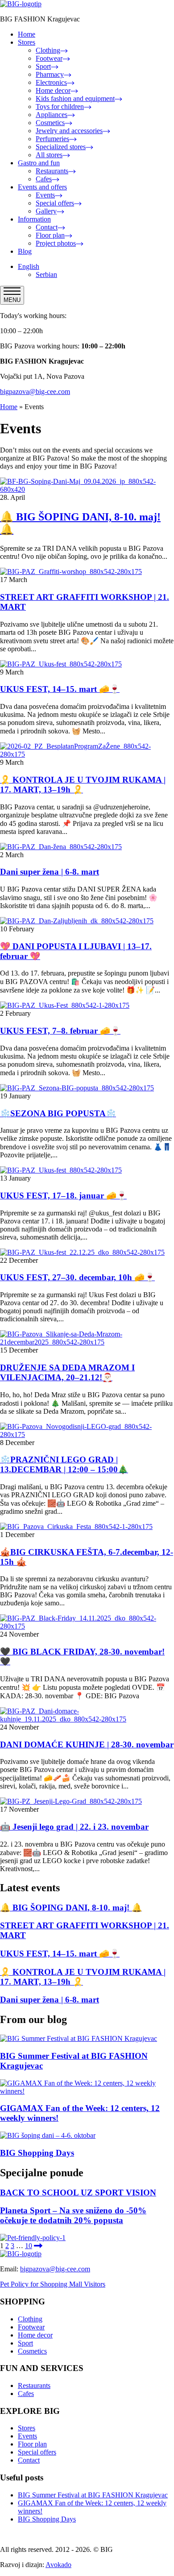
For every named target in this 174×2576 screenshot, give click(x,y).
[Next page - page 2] (38, 2246)
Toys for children (60, 107)
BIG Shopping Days (37, 2153)
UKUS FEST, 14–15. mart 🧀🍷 (60, 689)
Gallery (46, 211)
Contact (47, 227)
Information (34, 219)
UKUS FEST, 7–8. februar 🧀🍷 (60, 1031)
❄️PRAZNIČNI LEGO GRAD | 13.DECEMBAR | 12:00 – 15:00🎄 (64, 1464)
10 (29, 2246)
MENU (12, 300)
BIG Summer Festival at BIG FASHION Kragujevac (93, 2495)
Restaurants (52, 171)
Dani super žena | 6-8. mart (50, 872)
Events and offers (42, 187)
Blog (25, 251)
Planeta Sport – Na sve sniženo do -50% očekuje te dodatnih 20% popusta (73, 2215)
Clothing (48, 50)
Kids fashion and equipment (75, 98)
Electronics (51, 82)
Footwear (49, 58)
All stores (49, 155)
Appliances (52, 115)
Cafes (44, 179)
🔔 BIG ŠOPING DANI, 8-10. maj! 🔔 (71, 1908)
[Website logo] (21, 4)
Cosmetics (50, 123)
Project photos (56, 243)
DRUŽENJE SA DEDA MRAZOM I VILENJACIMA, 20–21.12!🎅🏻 (67, 1372)
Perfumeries (52, 139)
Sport (43, 66)
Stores (27, 42)
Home (27, 34)
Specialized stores (61, 147)
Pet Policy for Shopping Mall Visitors (53, 2284)
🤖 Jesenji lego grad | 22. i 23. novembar (74, 1827)
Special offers (55, 203)
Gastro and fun (39, 163)
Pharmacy (50, 74)
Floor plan (50, 235)
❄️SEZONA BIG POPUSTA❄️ (58, 1113)
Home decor (53, 90)
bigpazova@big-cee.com (35, 392)
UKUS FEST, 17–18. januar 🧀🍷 (63, 1196)
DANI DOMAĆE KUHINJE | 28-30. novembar (87, 1745)
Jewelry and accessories (69, 131)
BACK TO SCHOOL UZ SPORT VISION (78, 2193)
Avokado (58, 2565)
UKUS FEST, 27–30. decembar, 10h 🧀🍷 (77, 1277)
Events (45, 195)
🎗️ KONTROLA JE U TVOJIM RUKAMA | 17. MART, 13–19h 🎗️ (83, 785)
